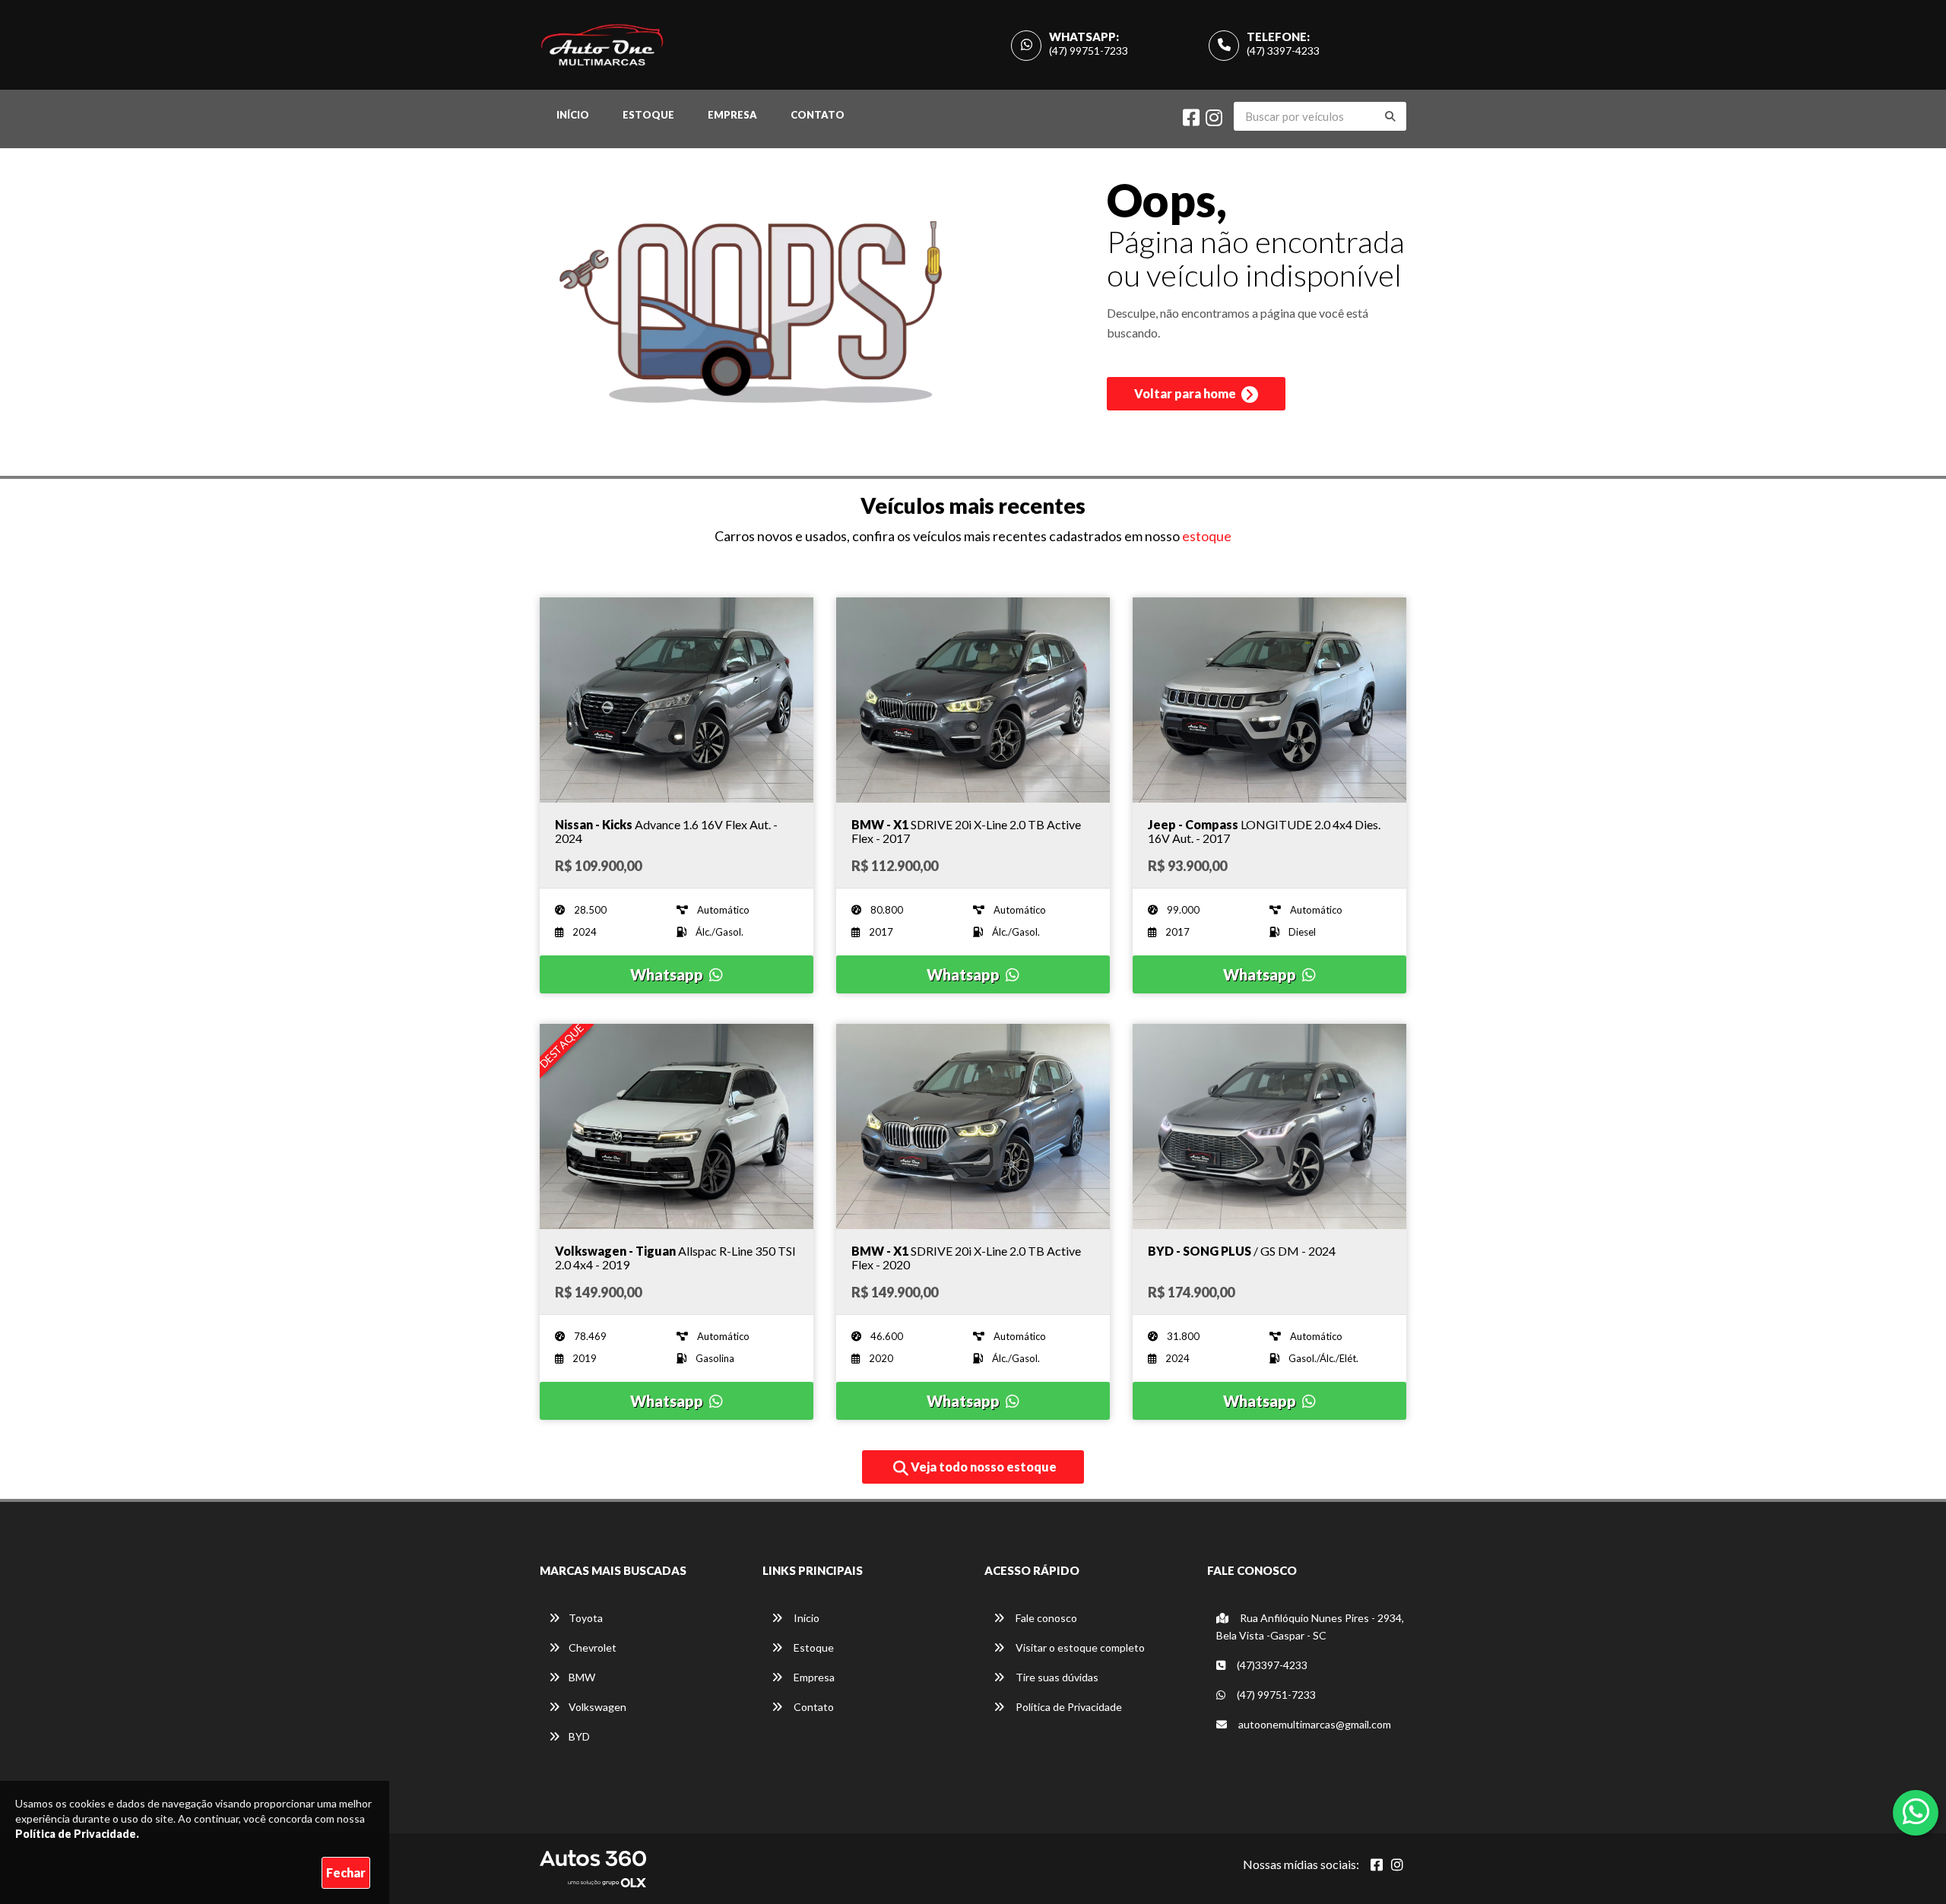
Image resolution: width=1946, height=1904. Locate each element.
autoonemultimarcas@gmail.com (1314, 1724)
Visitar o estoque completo (1079, 1647)
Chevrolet (593, 1647)
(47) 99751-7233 (1089, 51)
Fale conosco (1045, 1618)
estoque (1207, 536)
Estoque (648, 115)
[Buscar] (1390, 116)
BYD (579, 1736)
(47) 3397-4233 (1283, 51)
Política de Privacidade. (77, 1834)
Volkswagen (597, 1707)
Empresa (732, 115)
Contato (818, 115)
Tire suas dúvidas (1056, 1677)
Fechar (346, 1872)
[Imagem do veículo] (677, 700)
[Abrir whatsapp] (1916, 1811)
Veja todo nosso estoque (983, 1467)
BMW (582, 1677)
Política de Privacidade (1068, 1707)
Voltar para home (1186, 393)
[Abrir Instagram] (1397, 1864)
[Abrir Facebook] (1377, 1864)
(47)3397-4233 (1271, 1665)
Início (573, 115)
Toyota (586, 1618)
